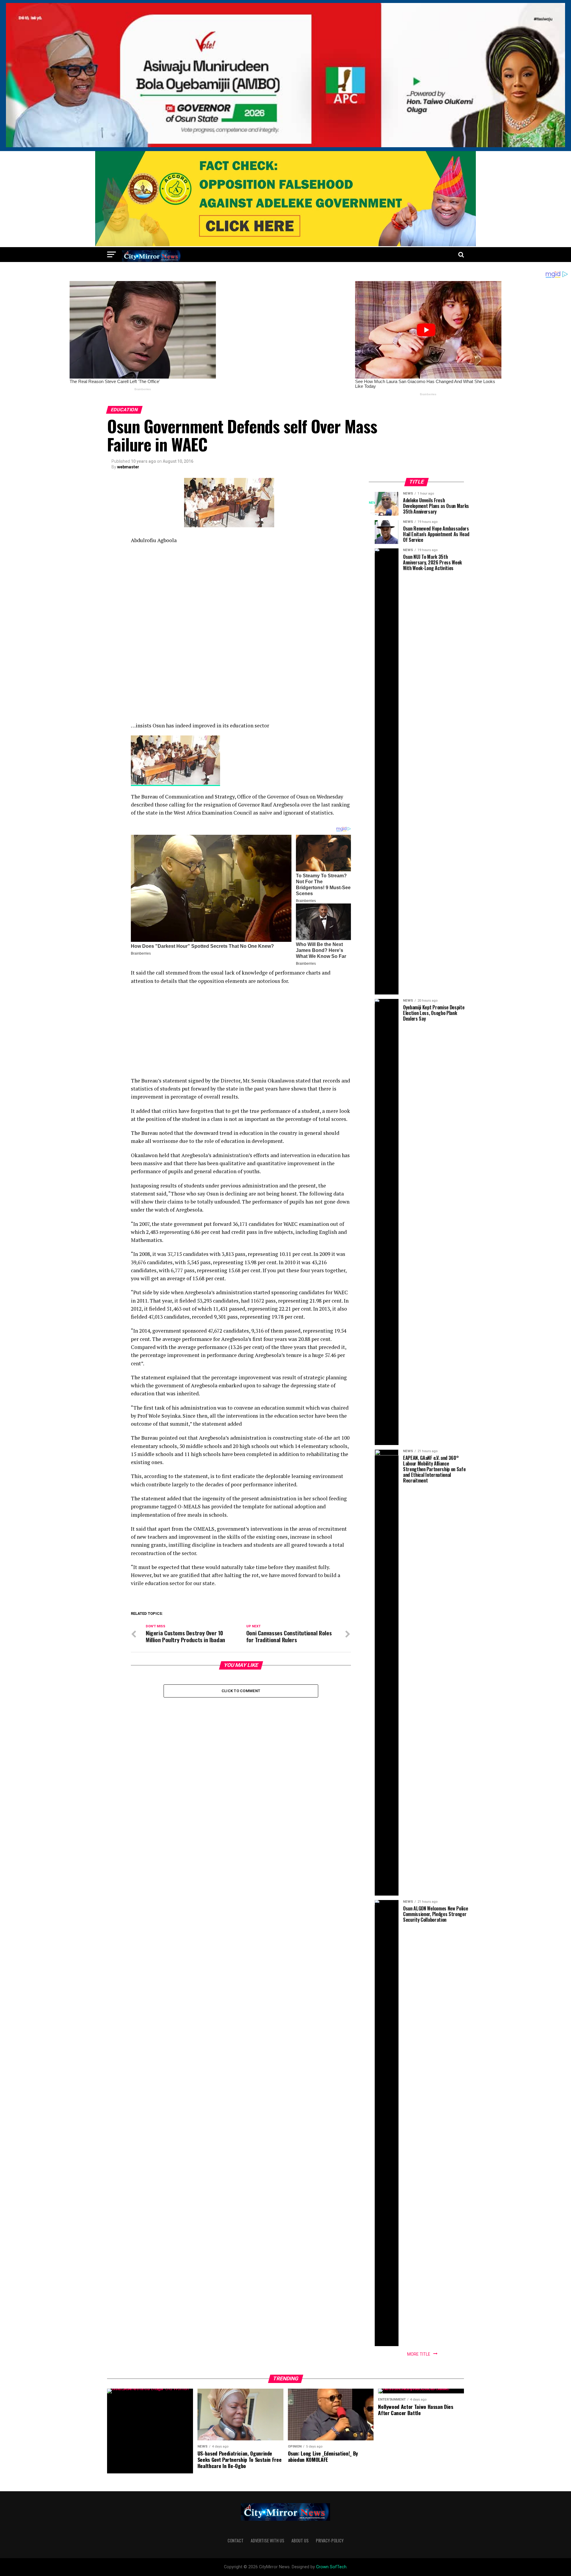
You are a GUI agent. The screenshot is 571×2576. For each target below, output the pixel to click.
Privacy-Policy (330, 2540)
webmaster (128, 467)
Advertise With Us (268, 2540)
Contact (236, 2540)
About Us (300, 2540)
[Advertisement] (241, 592)
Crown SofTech (331, 2567)
